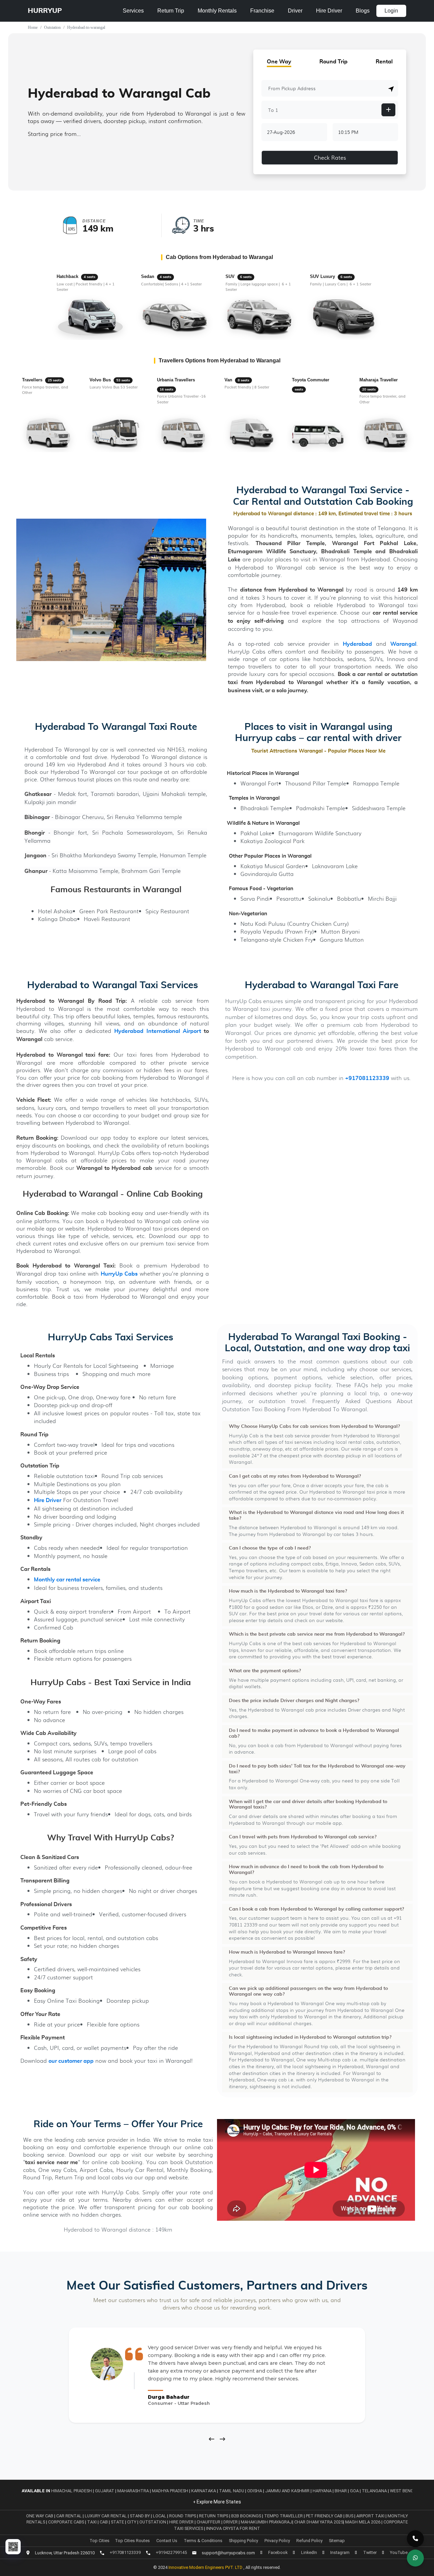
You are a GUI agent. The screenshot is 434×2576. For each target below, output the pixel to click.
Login (391, 11)
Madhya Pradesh (170, 2491)
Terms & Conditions (203, 2541)
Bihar (341, 2491)
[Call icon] (415, 2539)
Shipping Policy (243, 2541)
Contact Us (167, 2541)
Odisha (255, 2491)
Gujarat (105, 2491)
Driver (295, 11)
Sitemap (337, 2541)
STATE (118, 2522)
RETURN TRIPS (214, 2516)
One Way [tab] (279, 62)
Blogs (363, 11)
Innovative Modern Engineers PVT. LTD (206, 2567)
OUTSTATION (153, 2522)
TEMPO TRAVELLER (284, 2516)
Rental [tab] (384, 62)
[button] (391, 89)
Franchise (262, 11)
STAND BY (140, 2516)
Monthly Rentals (217, 11)
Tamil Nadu (232, 2491)
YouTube (399, 2552)
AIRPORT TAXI (371, 2516)
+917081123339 (367, 1079)
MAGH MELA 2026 (363, 2522)
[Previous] (212, 2439)
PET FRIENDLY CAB (325, 2516)
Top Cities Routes (132, 2541)
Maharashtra (133, 2491)
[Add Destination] (388, 110)
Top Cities (100, 2541)
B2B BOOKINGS (247, 2516)
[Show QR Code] (13, 2547)
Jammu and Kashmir (287, 2491)
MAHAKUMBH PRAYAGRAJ (267, 2522)
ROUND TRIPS (183, 2516)
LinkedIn (309, 2552)
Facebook (278, 2552)
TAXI (92, 2522)
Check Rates (330, 157)
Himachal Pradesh (72, 2491)
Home (33, 27)
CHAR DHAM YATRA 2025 (319, 2522)
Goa (354, 2491)
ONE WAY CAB (40, 2516)
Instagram (340, 2552)
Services (133, 11)
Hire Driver (329, 11)
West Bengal (404, 2491)
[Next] (222, 2439)
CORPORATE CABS (67, 2522)
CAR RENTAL (70, 2516)
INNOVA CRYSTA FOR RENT (233, 2528)
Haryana (322, 2491)
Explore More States (218, 2502)
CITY (132, 2522)
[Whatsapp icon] (415, 2558)
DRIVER (231, 2522)
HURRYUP (45, 11)
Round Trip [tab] (333, 62)
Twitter (370, 2552)
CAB (104, 2522)
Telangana (374, 2491)
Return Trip (171, 11)
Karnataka (204, 2491)
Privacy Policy (277, 2541)
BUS (350, 2516)
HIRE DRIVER (182, 2522)
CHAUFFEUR (209, 2522)
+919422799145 (171, 2552)
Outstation (52, 27)
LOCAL (160, 2516)
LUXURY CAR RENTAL (106, 2516)
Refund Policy (309, 2541)
